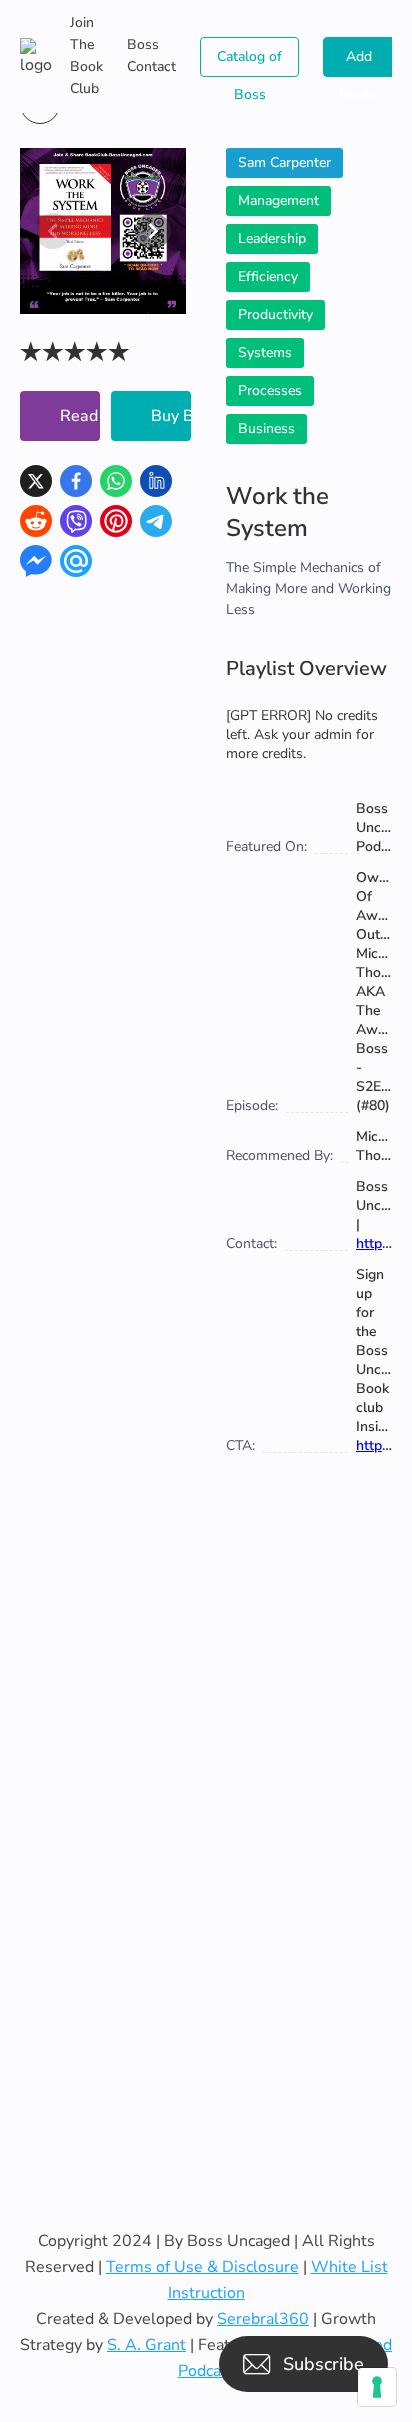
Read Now (80, 416)
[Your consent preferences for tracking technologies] (377, 2387)
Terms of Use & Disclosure (202, 2267)
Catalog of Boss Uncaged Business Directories (249, 62)
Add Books (359, 62)
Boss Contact (151, 55)
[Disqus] (206, 1824)
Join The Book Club (86, 55)
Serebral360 (263, 2319)
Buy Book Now (171, 416)
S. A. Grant (146, 2345)
